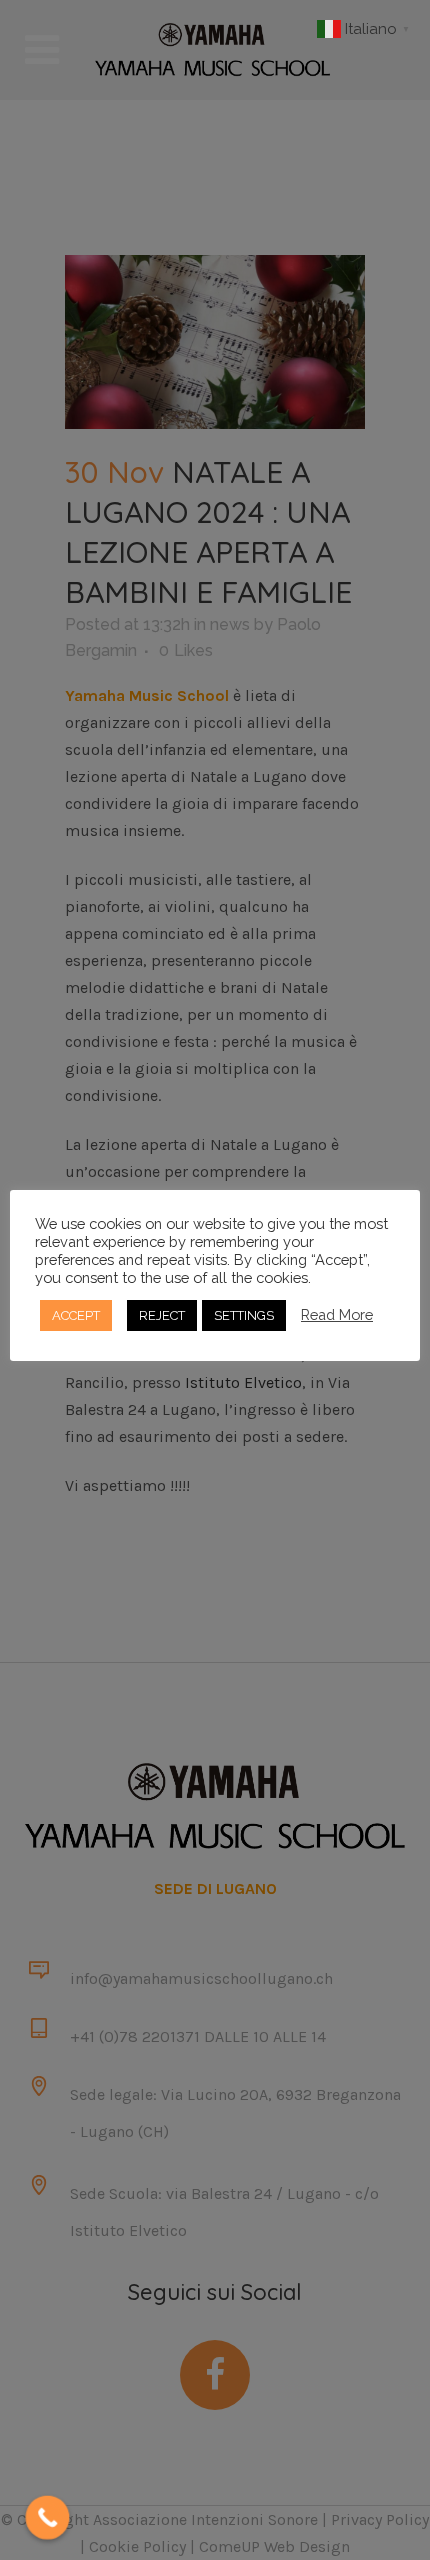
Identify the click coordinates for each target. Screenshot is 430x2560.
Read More (337, 1314)
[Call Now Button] (48, 2518)
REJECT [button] (162, 1315)
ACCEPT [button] (76, 1315)
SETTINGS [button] (244, 1315)
